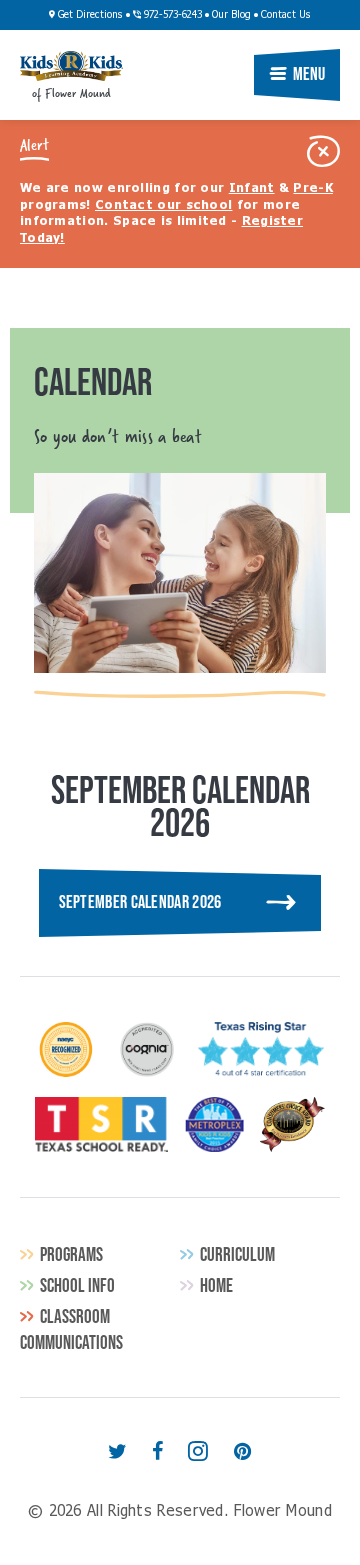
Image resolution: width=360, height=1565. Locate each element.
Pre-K (313, 189)
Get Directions (89, 15)
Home (216, 1285)
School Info (77, 1285)
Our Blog (231, 15)
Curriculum (237, 1254)
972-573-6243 (171, 15)
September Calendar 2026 (140, 902)
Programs (71, 1254)
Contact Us (286, 15)
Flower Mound (71, 66)
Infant (252, 189)
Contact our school (163, 206)
